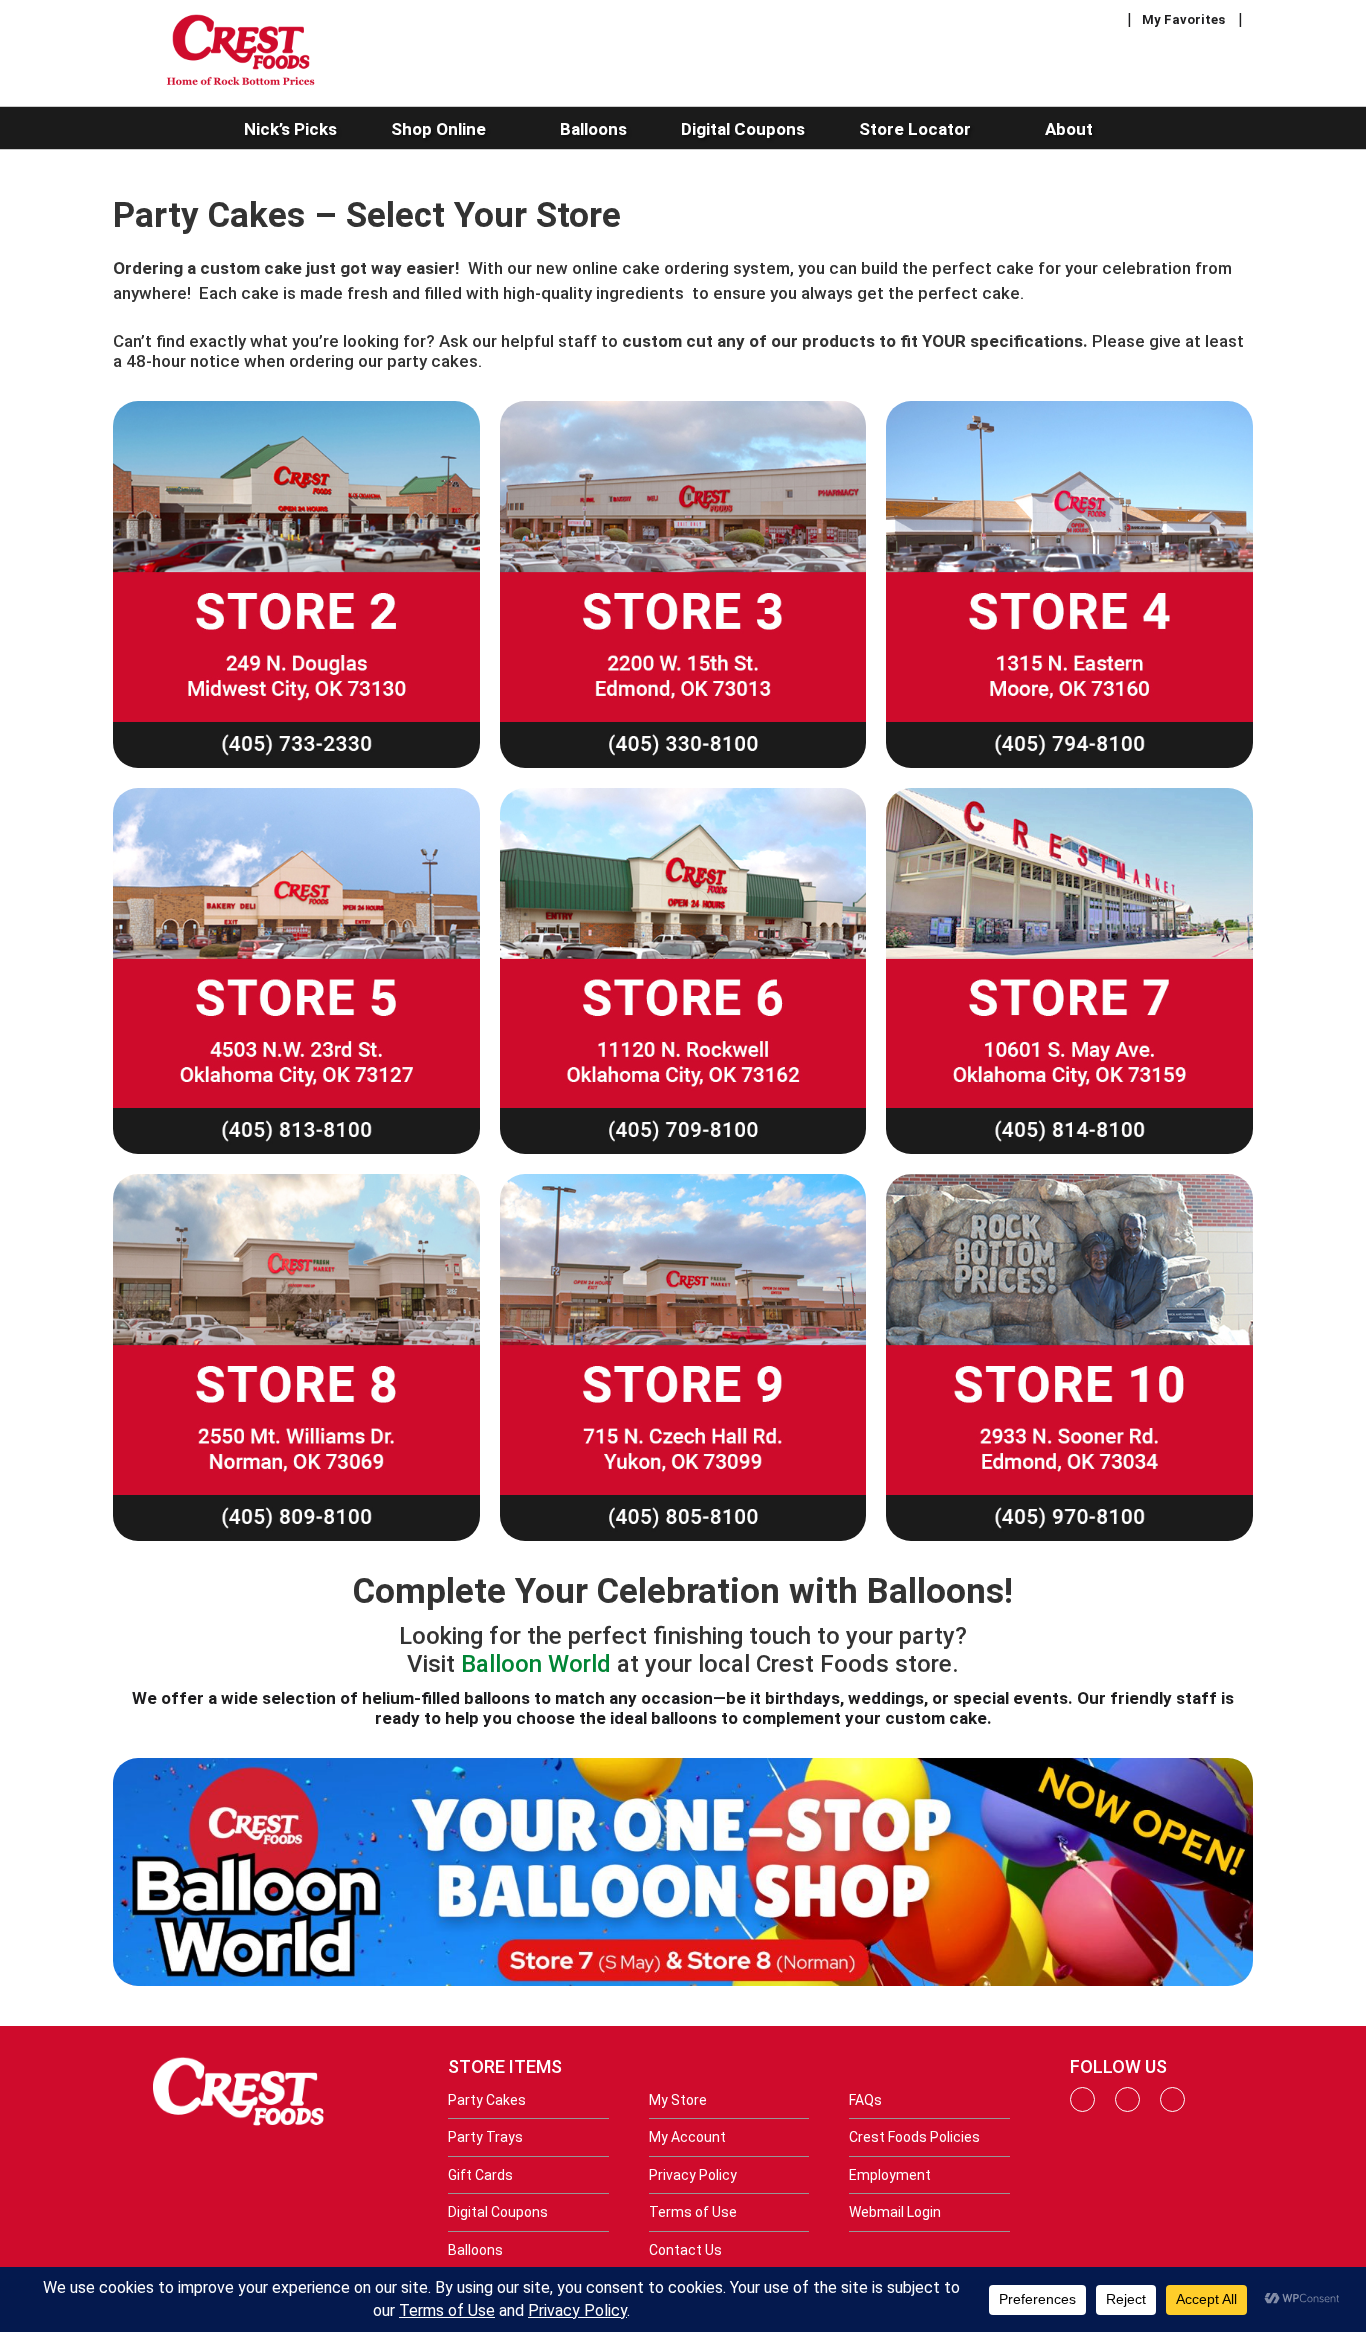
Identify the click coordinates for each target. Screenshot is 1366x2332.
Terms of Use (693, 2212)
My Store (678, 2100)
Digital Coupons (498, 2212)
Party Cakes (487, 2100)
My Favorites (1183, 19)
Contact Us (685, 2250)
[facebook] (1082, 2107)
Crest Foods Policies (914, 2137)
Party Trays (485, 2137)
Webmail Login (895, 2212)
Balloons (475, 2250)
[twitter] (1172, 2107)
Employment (890, 2175)
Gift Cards (480, 2175)
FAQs (865, 2100)
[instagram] (1127, 2107)
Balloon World (536, 1664)
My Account (687, 2137)
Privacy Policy (693, 2175)
